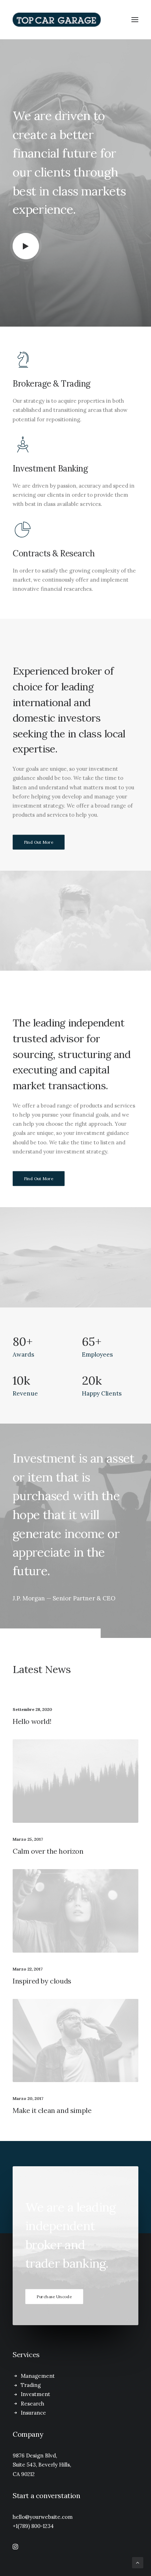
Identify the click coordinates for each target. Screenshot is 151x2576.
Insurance (33, 2413)
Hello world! (32, 1721)
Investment (35, 2394)
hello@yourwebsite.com (43, 2517)
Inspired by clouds (42, 1981)
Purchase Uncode (54, 2297)
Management (38, 2376)
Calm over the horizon (48, 1851)
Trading (31, 2385)
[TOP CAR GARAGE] (75, 20)
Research (32, 2404)
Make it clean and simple (52, 2110)
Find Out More (39, 842)
